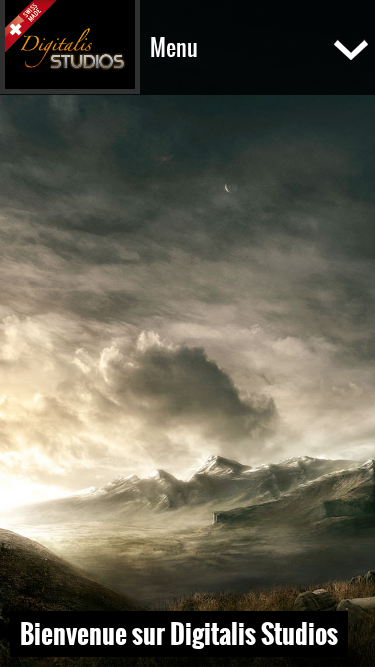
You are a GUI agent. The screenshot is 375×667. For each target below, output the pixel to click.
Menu (174, 47)
